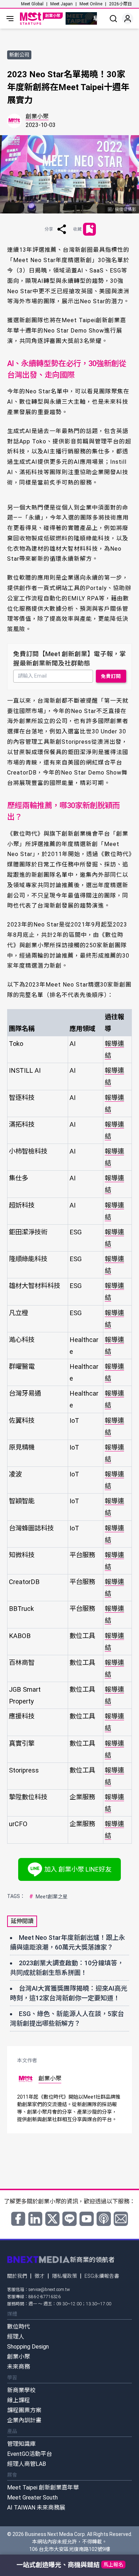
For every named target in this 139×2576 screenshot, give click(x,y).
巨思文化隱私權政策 (82, 1346)
